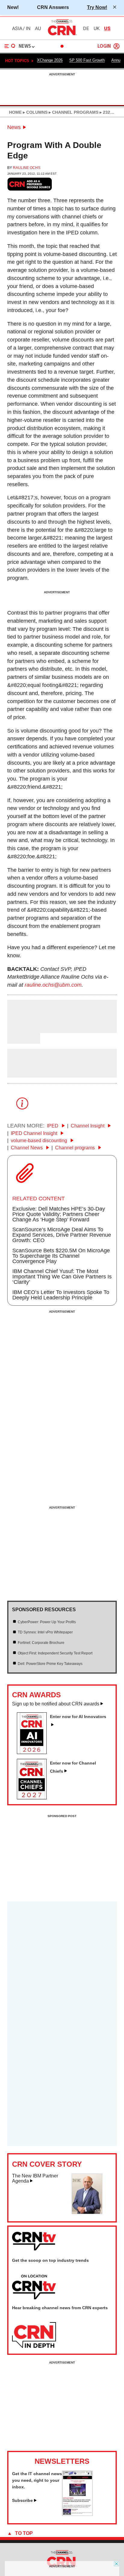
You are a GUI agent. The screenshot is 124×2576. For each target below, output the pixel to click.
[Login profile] (116, 46)
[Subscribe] (77, 2514)
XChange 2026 (50, 60)
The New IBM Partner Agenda (35, 2179)
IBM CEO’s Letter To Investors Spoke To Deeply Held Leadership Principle (61, 1295)
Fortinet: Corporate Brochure (41, 1643)
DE (86, 29)
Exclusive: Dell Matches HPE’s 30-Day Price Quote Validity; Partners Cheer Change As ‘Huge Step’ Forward (59, 1214)
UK (97, 29)
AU (38, 29)
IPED (53, 1126)
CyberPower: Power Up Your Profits (47, 1622)
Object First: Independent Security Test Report (55, 1653)
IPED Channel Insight (35, 1133)
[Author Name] (23, 1029)
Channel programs (76, 1148)
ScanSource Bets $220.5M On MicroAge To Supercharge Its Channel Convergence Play (61, 1256)
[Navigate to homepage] (62, 35)
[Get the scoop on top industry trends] (34, 2287)
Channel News (27, 1148)
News (14, 127)
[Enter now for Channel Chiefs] (34, 1798)
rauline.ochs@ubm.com (53, 985)
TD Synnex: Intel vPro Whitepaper (45, 1632)
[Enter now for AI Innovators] (34, 1752)
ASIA (17, 29)
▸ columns (35, 112)
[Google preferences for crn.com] (30, 184)
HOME (15, 112)
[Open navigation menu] (10, 46)
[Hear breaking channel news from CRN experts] (34, 2335)
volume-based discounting (40, 1141)
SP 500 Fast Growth (87, 60)
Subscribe (22, 2500)
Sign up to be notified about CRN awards (56, 1704)
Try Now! (97, 7)
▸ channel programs (73, 112)
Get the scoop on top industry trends (50, 2260)
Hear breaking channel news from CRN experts (60, 2308)
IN (28, 29)
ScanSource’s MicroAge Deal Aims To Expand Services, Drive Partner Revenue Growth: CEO (62, 1235)
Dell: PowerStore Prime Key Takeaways (50, 1664)
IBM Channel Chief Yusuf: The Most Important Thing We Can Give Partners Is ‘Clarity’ (62, 1277)
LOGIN (104, 46)
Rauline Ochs (27, 168)
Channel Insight (88, 1126)
